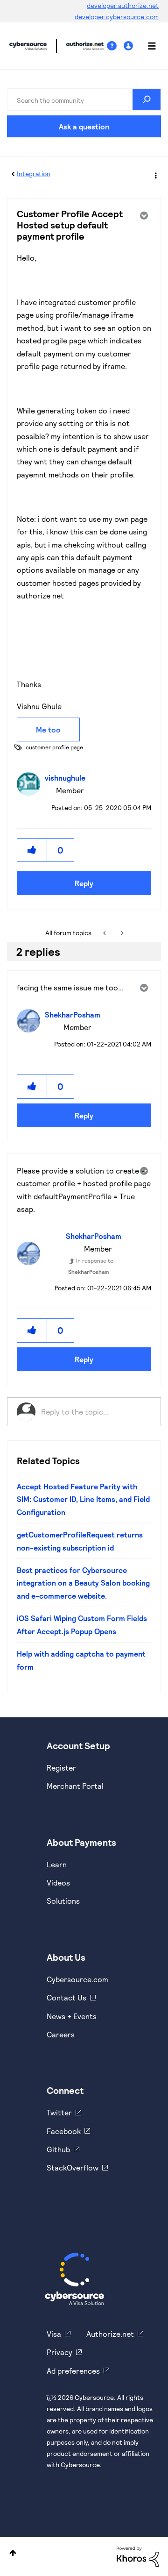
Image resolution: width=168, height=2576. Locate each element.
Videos (58, 1882)
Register (61, 1768)
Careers (61, 2034)
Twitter (59, 2112)
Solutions (63, 1901)
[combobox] (84, 100)
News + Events (72, 2016)
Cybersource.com (77, 1979)
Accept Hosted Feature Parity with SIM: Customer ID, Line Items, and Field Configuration (83, 1499)
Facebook (64, 2131)
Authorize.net (110, 2334)
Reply (84, 883)
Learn (57, 1864)
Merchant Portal (75, 1786)
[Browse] (147, 46)
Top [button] (13, 2553)
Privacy (59, 2352)
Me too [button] (48, 729)
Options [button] (155, 174)
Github (58, 2149)
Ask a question (84, 126)
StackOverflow (73, 2167)
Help (115, 46)
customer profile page (54, 747)
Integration (34, 174)
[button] (32, 850)
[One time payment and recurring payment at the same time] (105, 933)
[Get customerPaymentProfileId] (121, 933)
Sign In (129, 46)
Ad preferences (73, 2371)
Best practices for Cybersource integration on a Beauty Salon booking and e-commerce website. (83, 1583)
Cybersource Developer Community (28, 46)
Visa (54, 2334)
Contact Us (66, 1997)
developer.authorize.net (123, 5)
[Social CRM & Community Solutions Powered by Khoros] (138, 2556)
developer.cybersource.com (117, 17)
